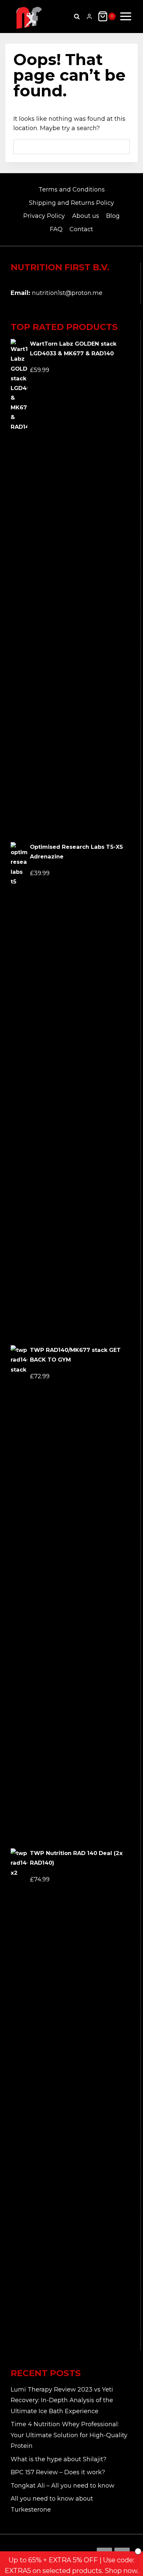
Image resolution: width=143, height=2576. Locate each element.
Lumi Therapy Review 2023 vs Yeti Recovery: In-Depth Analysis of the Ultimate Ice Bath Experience (62, 2400)
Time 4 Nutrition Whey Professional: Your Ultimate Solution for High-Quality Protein (69, 2435)
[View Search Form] (77, 16)
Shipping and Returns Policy (71, 203)
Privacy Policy (44, 216)
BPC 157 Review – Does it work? (58, 2472)
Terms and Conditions (72, 190)
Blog (113, 216)
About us (86, 216)
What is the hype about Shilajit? (59, 2459)
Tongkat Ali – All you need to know (63, 2486)
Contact (81, 229)
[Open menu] (126, 16)
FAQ (56, 229)
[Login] (89, 17)
